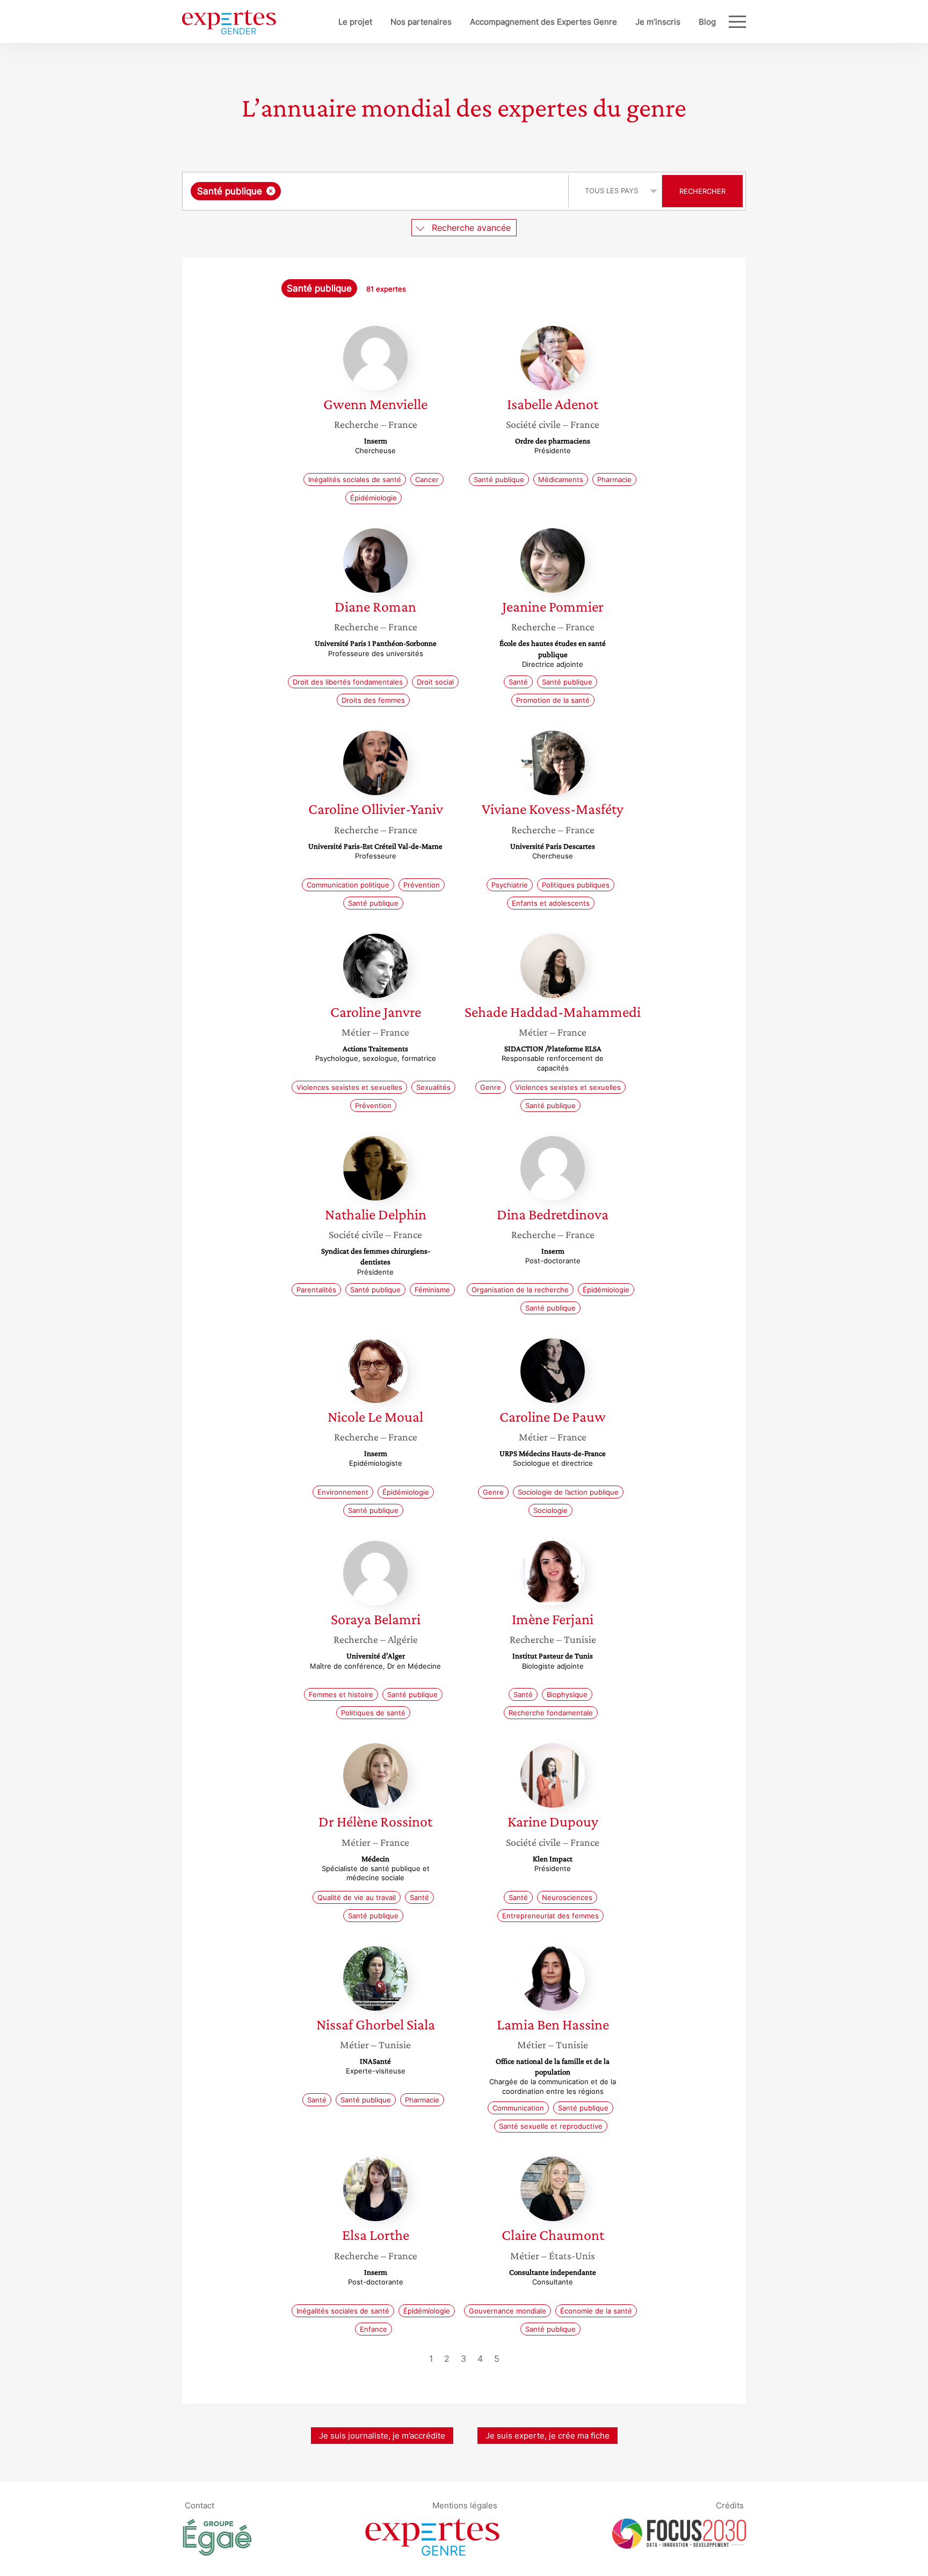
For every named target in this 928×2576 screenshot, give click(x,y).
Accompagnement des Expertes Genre (543, 22)
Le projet (355, 22)
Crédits (730, 2505)
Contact (200, 2505)
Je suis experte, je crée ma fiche (548, 2436)
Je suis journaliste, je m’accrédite (382, 2436)
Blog (707, 22)
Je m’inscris (658, 22)
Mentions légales (465, 2505)
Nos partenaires (421, 22)
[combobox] (377, 191)
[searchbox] (391, 191)
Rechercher (702, 191)
